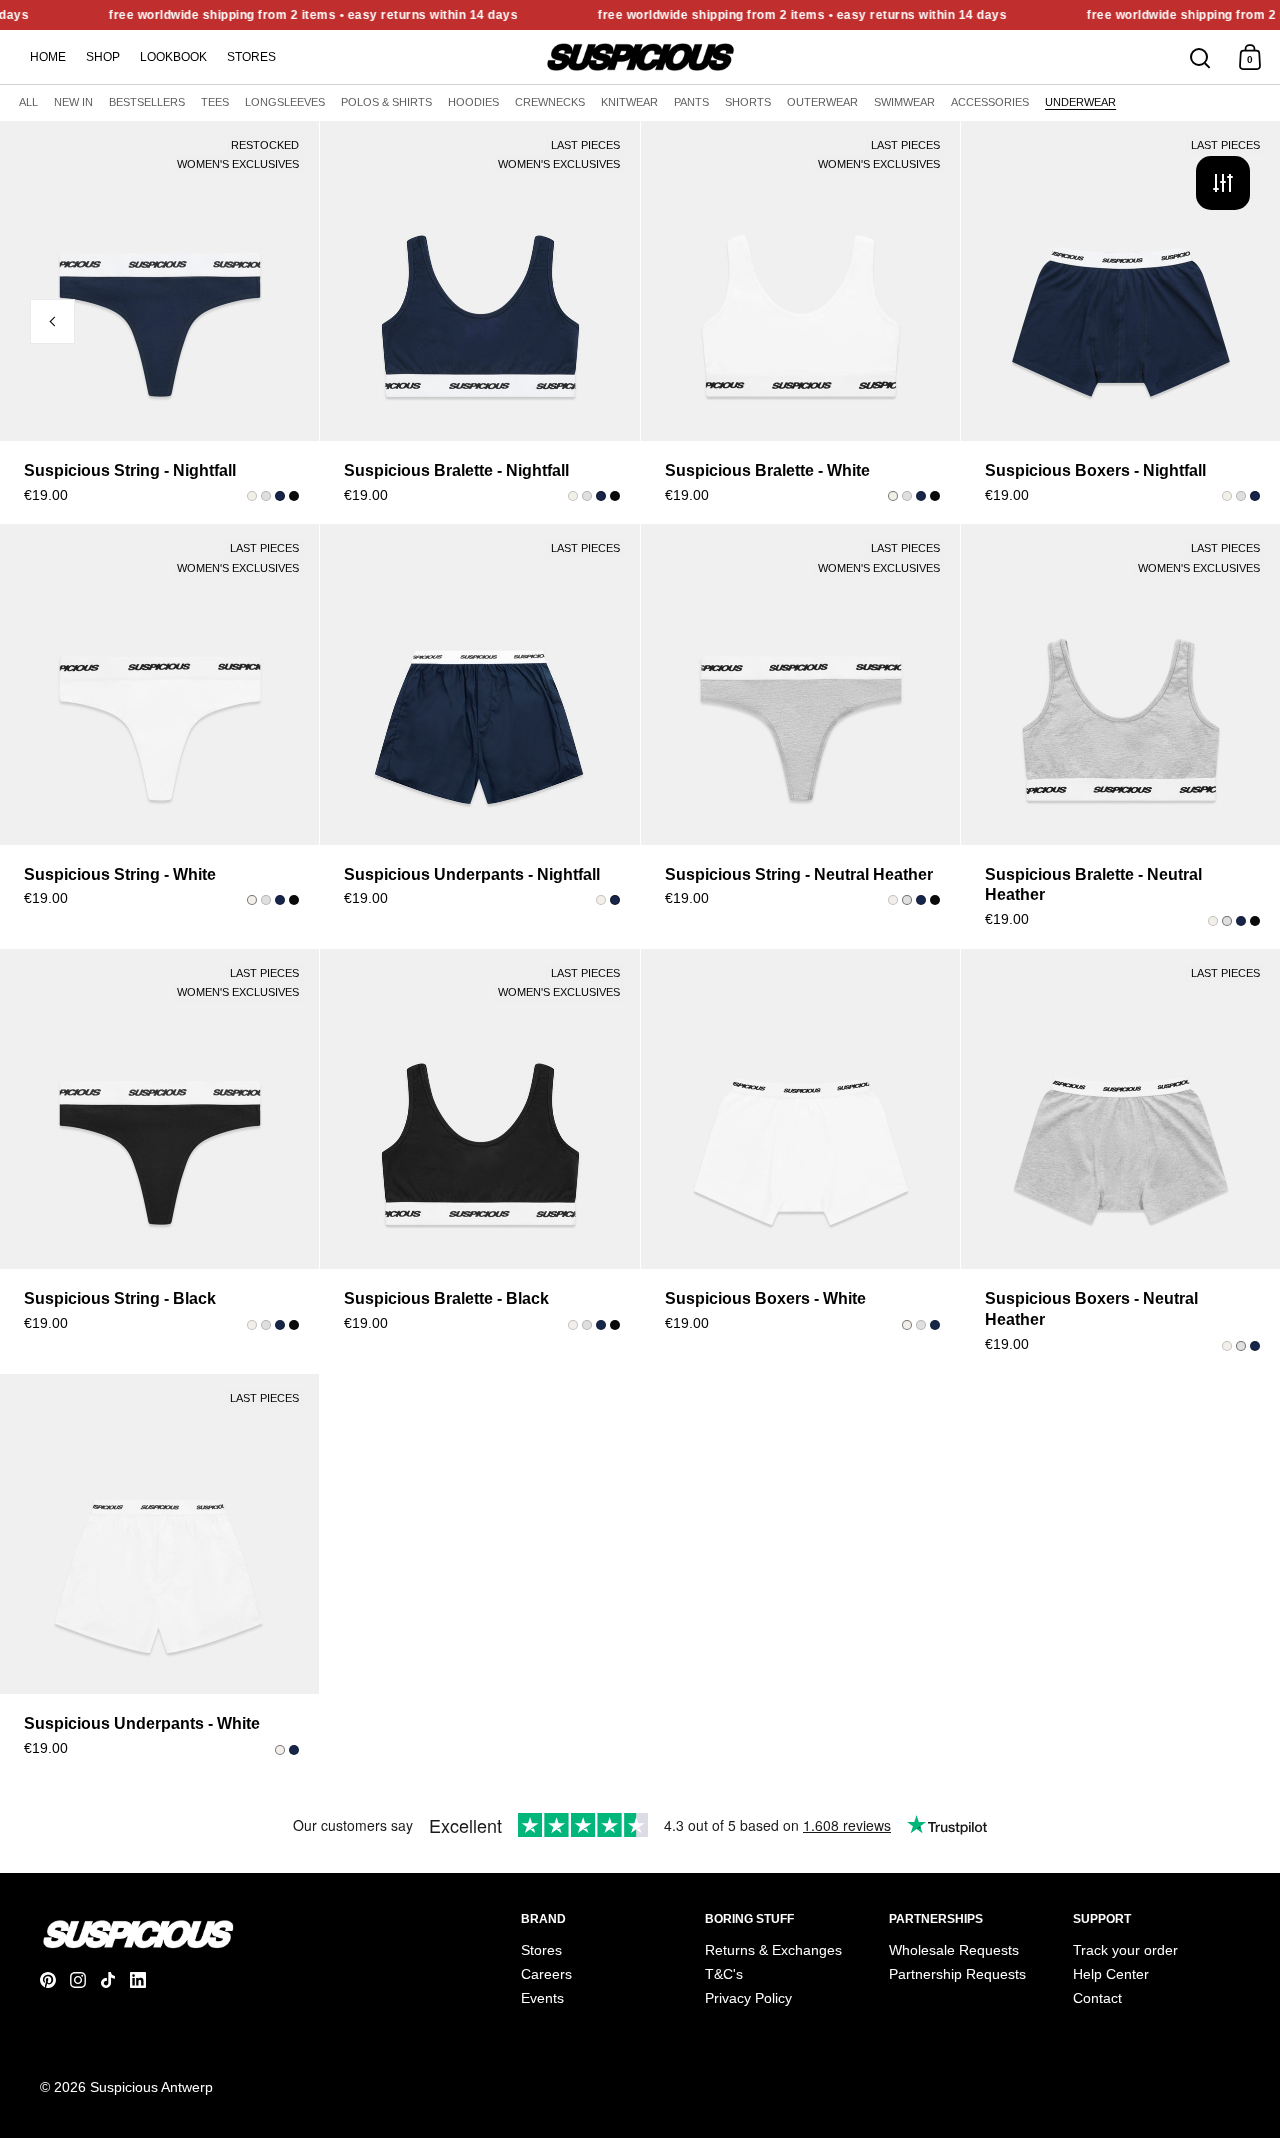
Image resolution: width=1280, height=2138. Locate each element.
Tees (215, 102)
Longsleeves (285, 102)
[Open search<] (1200, 57)
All (28, 102)
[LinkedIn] (145, 1980)
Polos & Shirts (386, 102)
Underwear (1080, 102)
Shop (103, 57)
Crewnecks (550, 102)
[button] (307, 337)
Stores (251, 57)
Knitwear (629, 102)
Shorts (748, 102)
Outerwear (822, 102)
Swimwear (904, 102)
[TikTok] (115, 1980)
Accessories (990, 102)
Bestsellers (147, 102)
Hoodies (473, 102)
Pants (691, 102)
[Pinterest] (55, 1980)
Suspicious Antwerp (151, 2087)
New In (73, 102)
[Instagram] (85, 1980)
